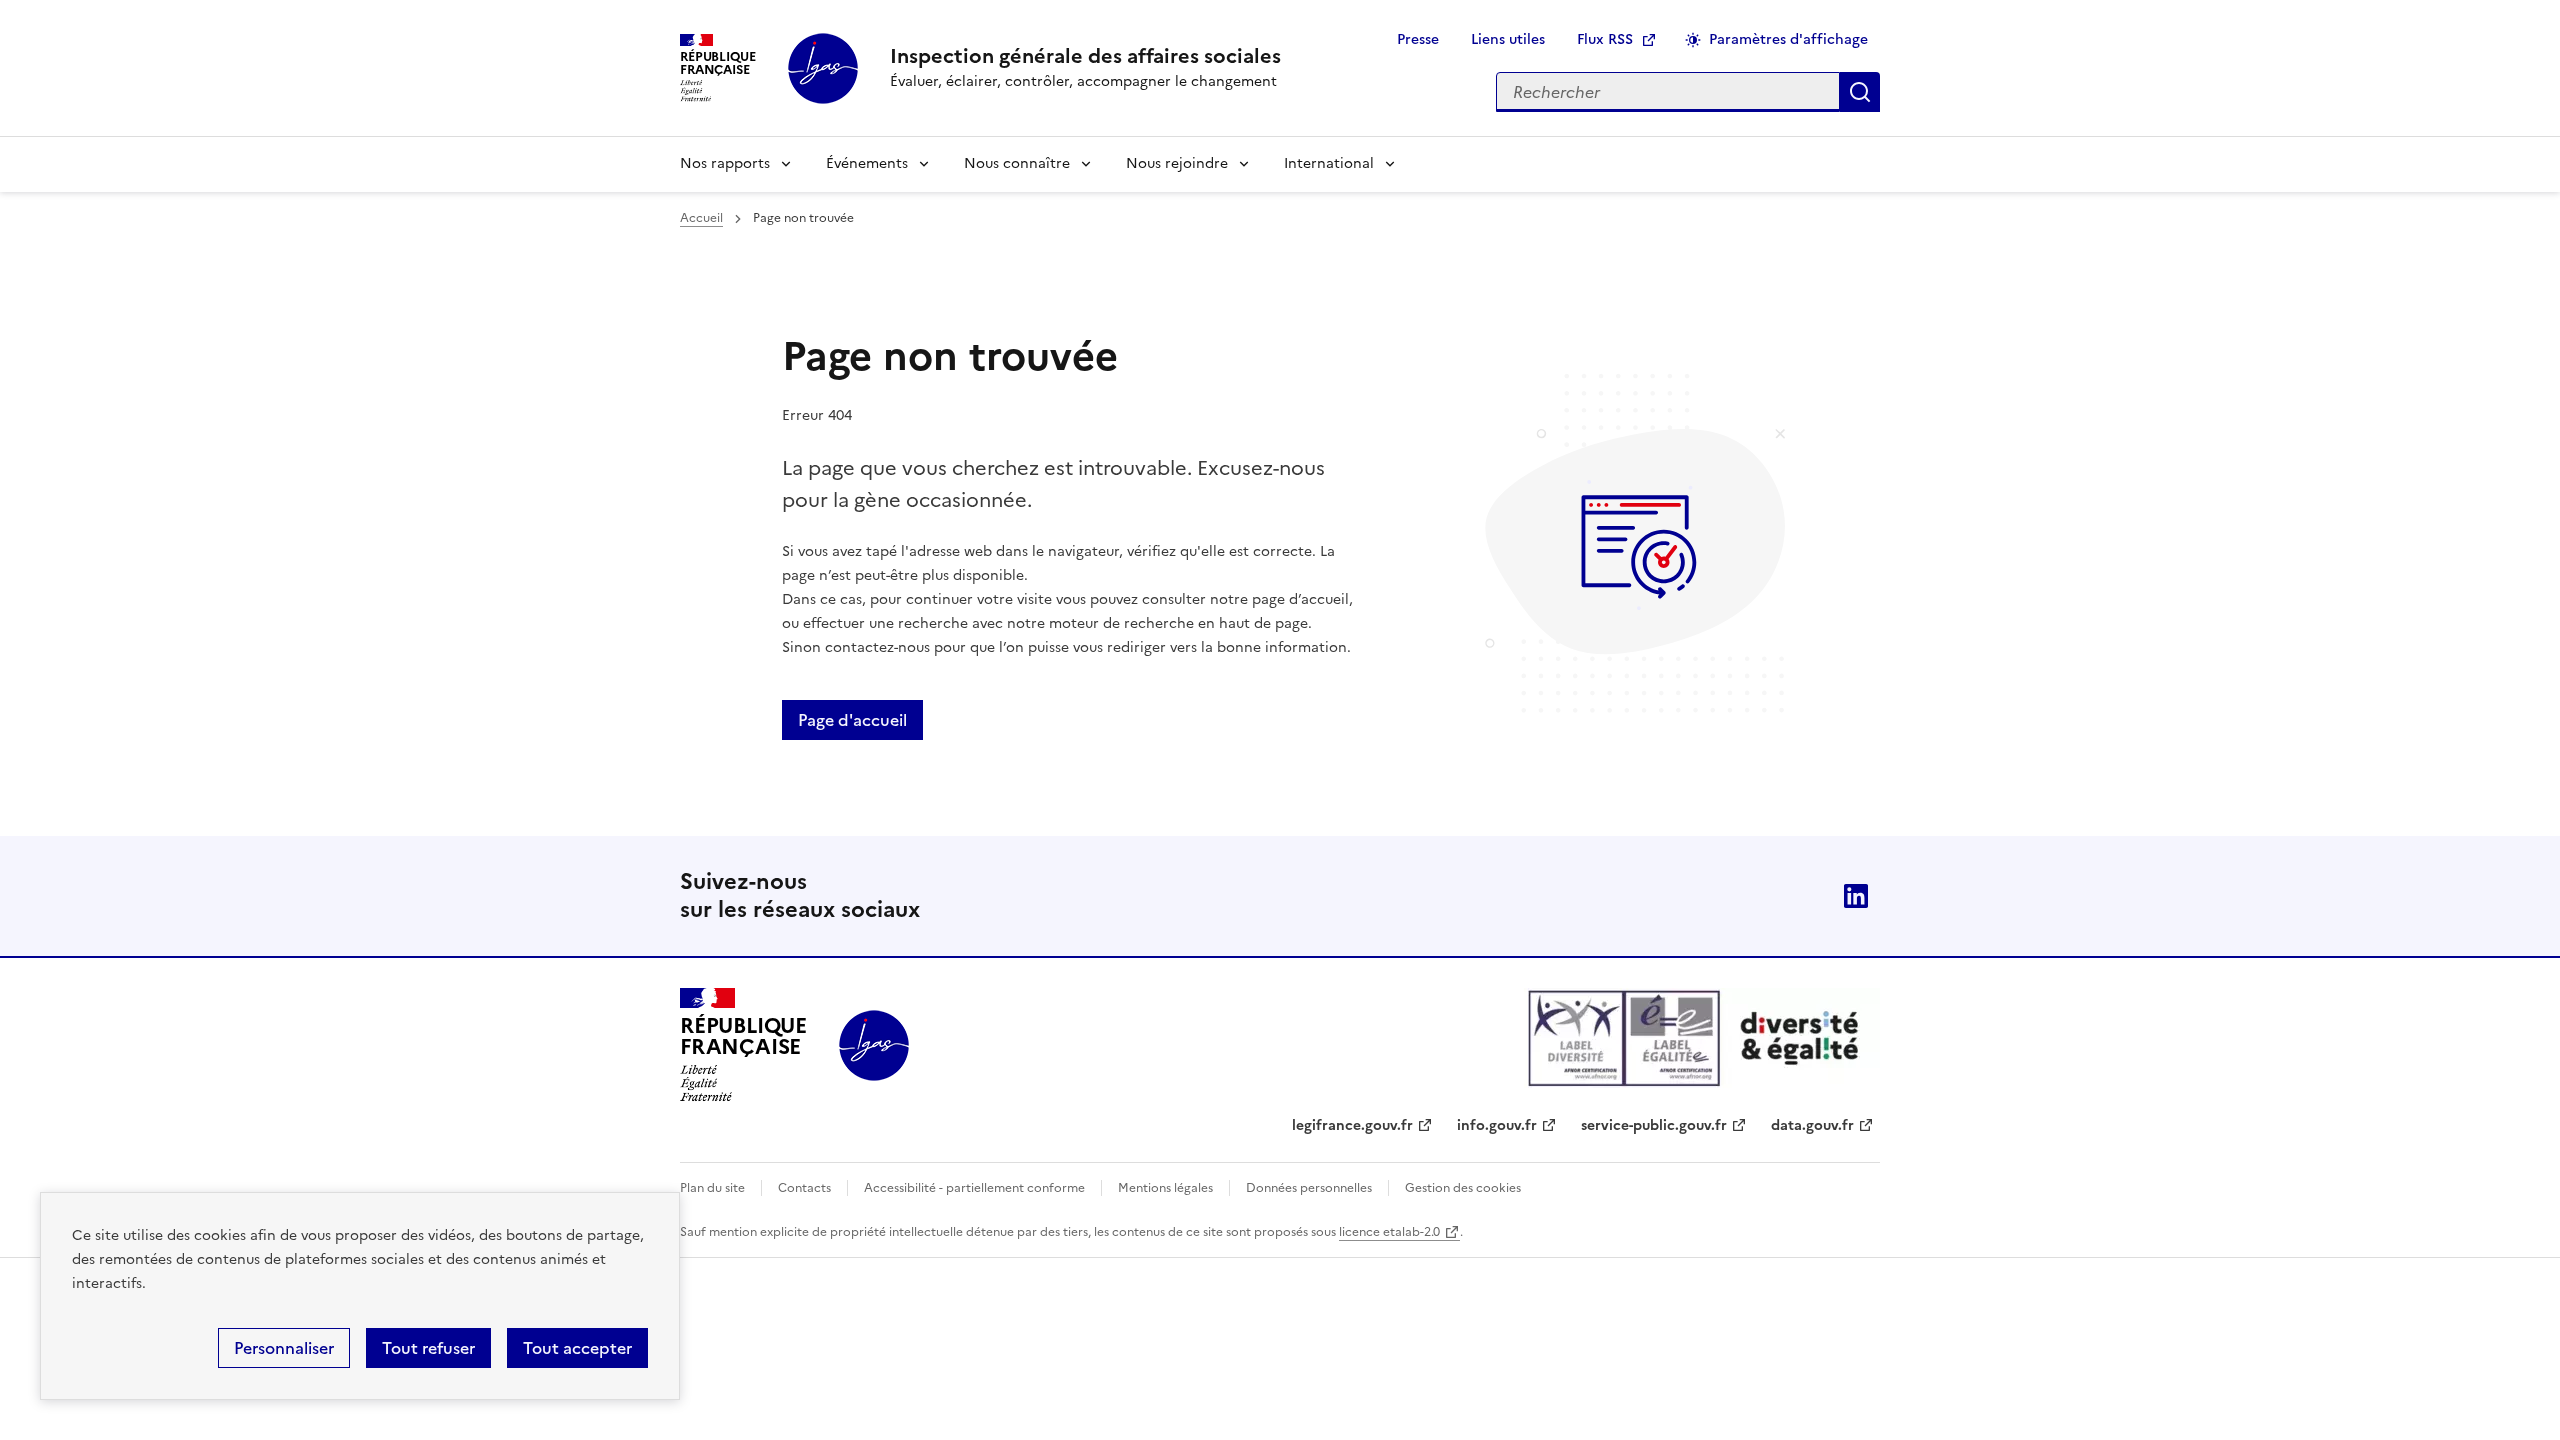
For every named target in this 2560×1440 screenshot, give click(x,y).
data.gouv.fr (1812, 1125)
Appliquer (1860, 92)
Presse (1418, 39)
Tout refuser (428, 1348)
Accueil (701, 218)
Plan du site (712, 1188)
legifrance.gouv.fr (1352, 1125)
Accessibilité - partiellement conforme (974, 1188)
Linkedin (1856, 896)
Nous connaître (1017, 163)
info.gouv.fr (1497, 1125)
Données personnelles (1309, 1188)
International (1329, 163)
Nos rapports (725, 163)
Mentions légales (1165, 1188)
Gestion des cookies (1463, 1188)
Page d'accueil (852, 720)
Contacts (804, 1188)
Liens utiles (1508, 39)
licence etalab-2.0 (1389, 1232)
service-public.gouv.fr (1654, 1125)
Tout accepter (577, 1348)
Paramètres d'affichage (1788, 39)
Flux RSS (1605, 39)
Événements (867, 163)
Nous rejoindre (1177, 163)
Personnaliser (284, 1348)
